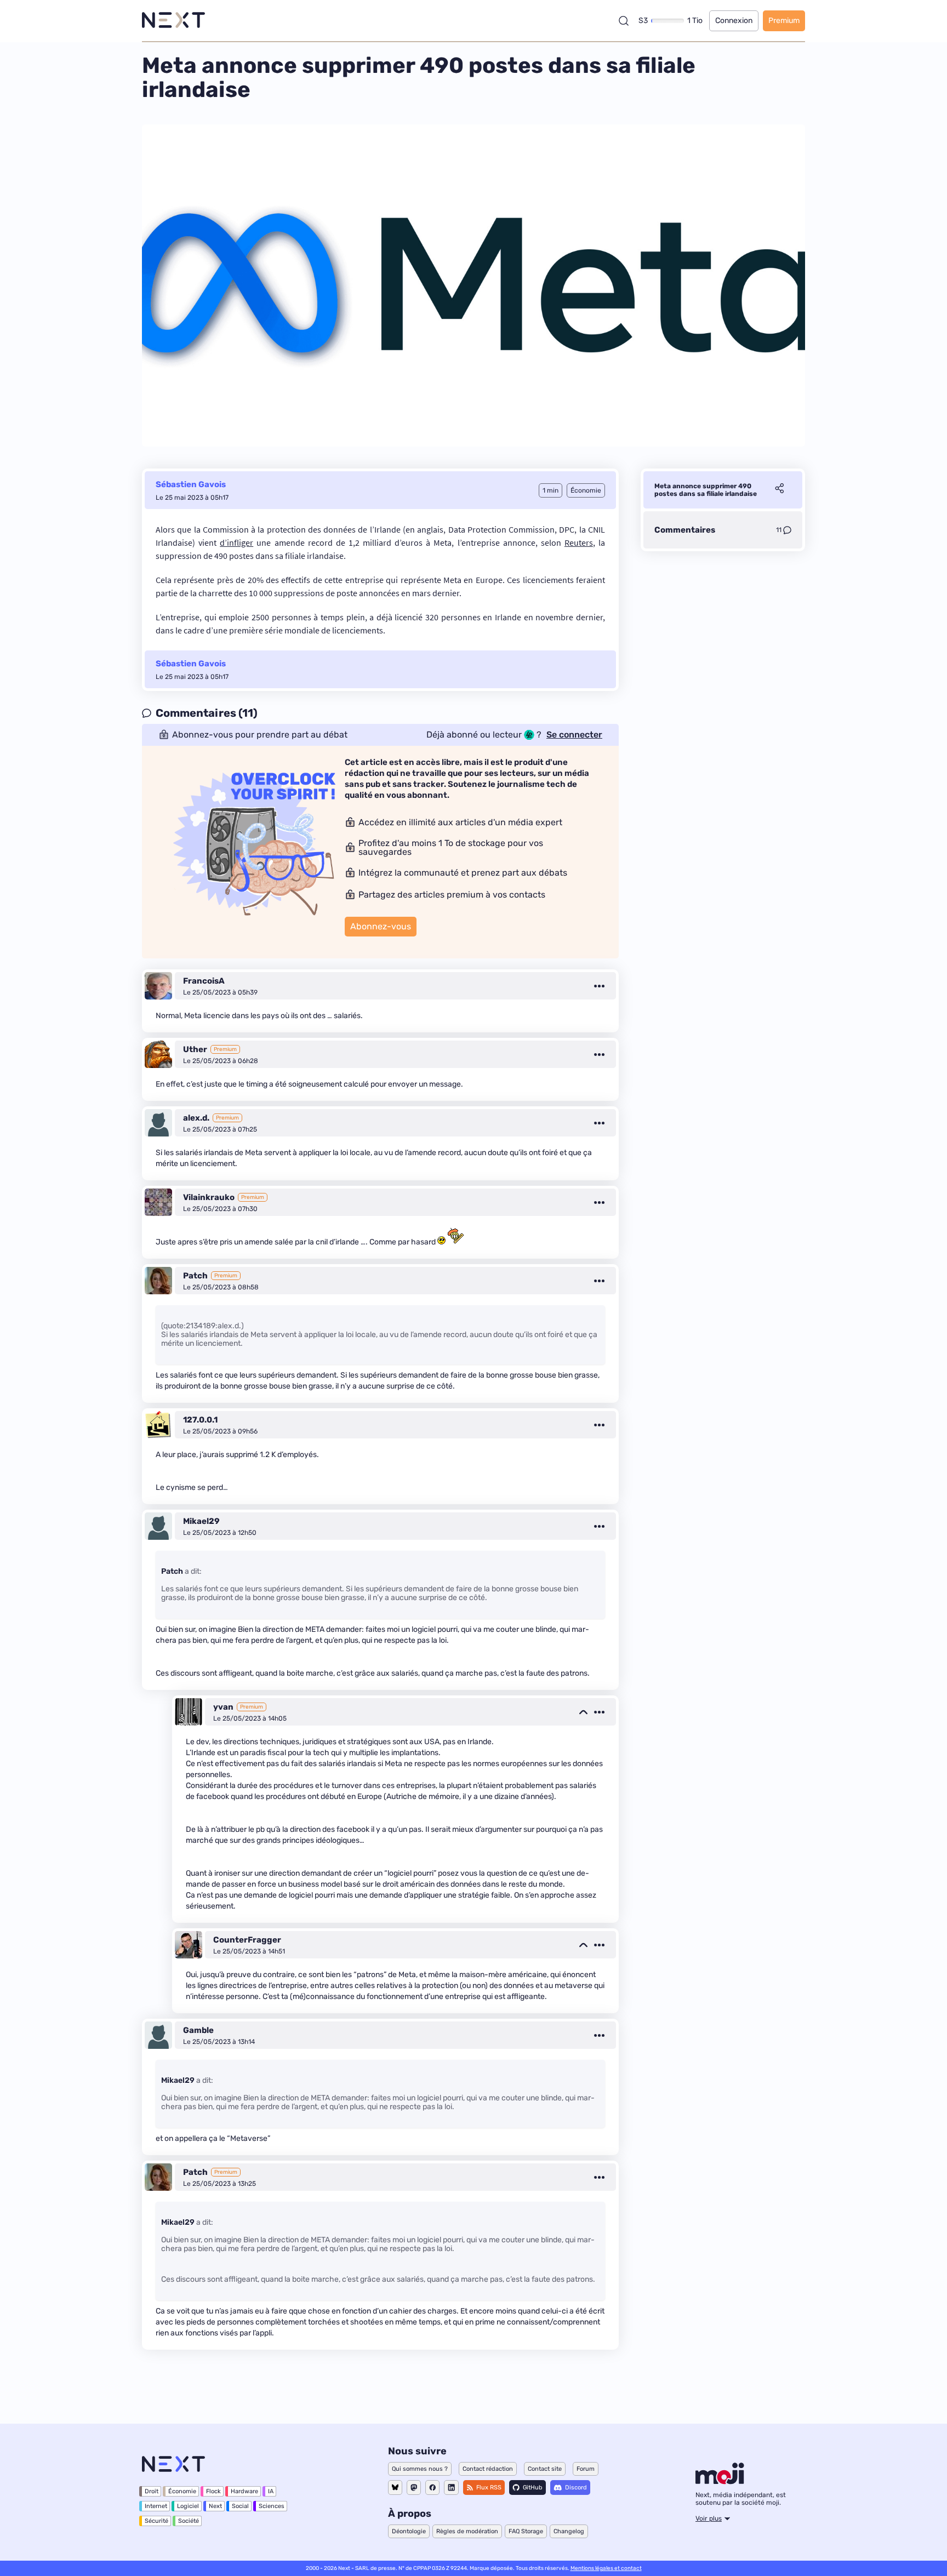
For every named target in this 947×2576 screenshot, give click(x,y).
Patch (195, 1276)
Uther (195, 1049)
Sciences (272, 2506)
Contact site (545, 2469)
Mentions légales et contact (606, 2568)
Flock (213, 2491)
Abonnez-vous (381, 926)
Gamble (198, 2030)
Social (240, 2506)
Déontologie (409, 2531)
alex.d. (196, 1118)
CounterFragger (247, 1940)
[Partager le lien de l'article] (779, 490)
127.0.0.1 (200, 1420)
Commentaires (685, 530)
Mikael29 (201, 1521)
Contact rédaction (488, 2469)
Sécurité (156, 2521)
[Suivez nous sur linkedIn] (451, 2488)
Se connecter (574, 735)
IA (271, 2491)
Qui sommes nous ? (420, 2469)
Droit (152, 2491)
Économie (182, 2491)
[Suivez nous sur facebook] (432, 2488)
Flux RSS (489, 2488)
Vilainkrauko (209, 1197)
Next (215, 2506)
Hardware (244, 2491)
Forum (586, 2469)
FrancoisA (204, 981)
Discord (576, 2488)
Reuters (579, 542)
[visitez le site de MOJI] (720, 2481)
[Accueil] (173, 21)
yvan (223, 1707)
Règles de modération (467, 2531)
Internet (156, 2506)
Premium (784, 21)
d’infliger (236, 542)
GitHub (533, 2488)
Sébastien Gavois (191, 484)
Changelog (569, 2531)
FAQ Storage (526, 2531)
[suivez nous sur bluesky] (395, 2488)
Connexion (734, 21)
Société (189, 2521)
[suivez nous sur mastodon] (414, 2488)
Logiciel (188, 2506)
